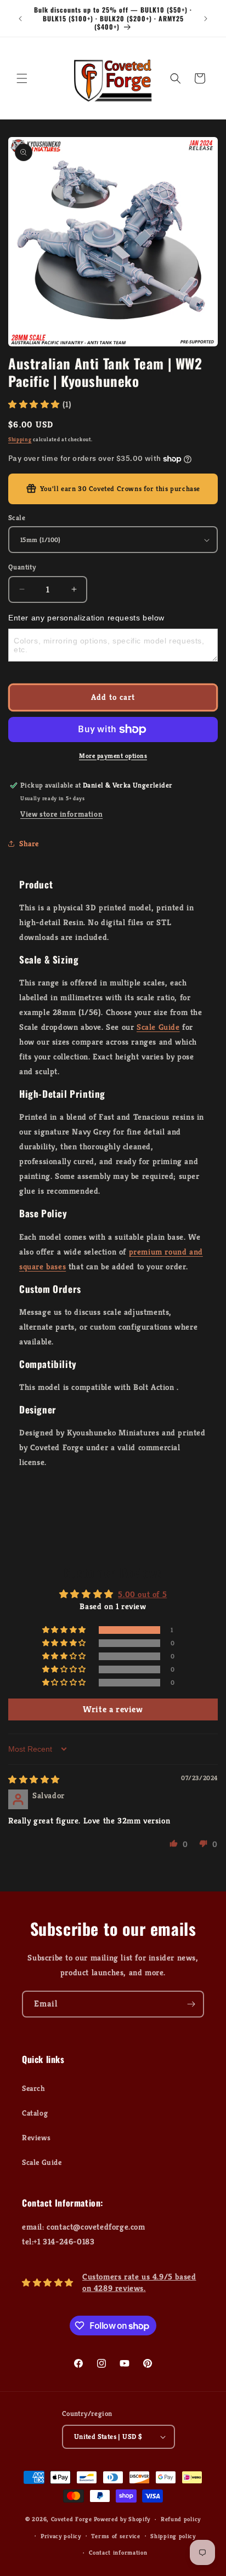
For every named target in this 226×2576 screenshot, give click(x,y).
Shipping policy (173, 2536)
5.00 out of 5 (142, 1594)
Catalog (35, 2113)
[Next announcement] (206, 19)
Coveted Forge (72, 2519)
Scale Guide (158, 1027)
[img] (34, 1779)
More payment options (113, 756)
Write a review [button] (113, 1709)
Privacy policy (61, 2536)
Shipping (20, 439)
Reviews (36, 2138)
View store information (61, 814)
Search (34, 2088)
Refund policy (181, 2519)
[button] (22, 78)
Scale (17, 518)
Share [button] (29, 844)
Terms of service (115, 2536)
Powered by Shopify (122, 2519)
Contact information (118, 2552)
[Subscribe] (191, 2004)
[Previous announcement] (20, 19)
